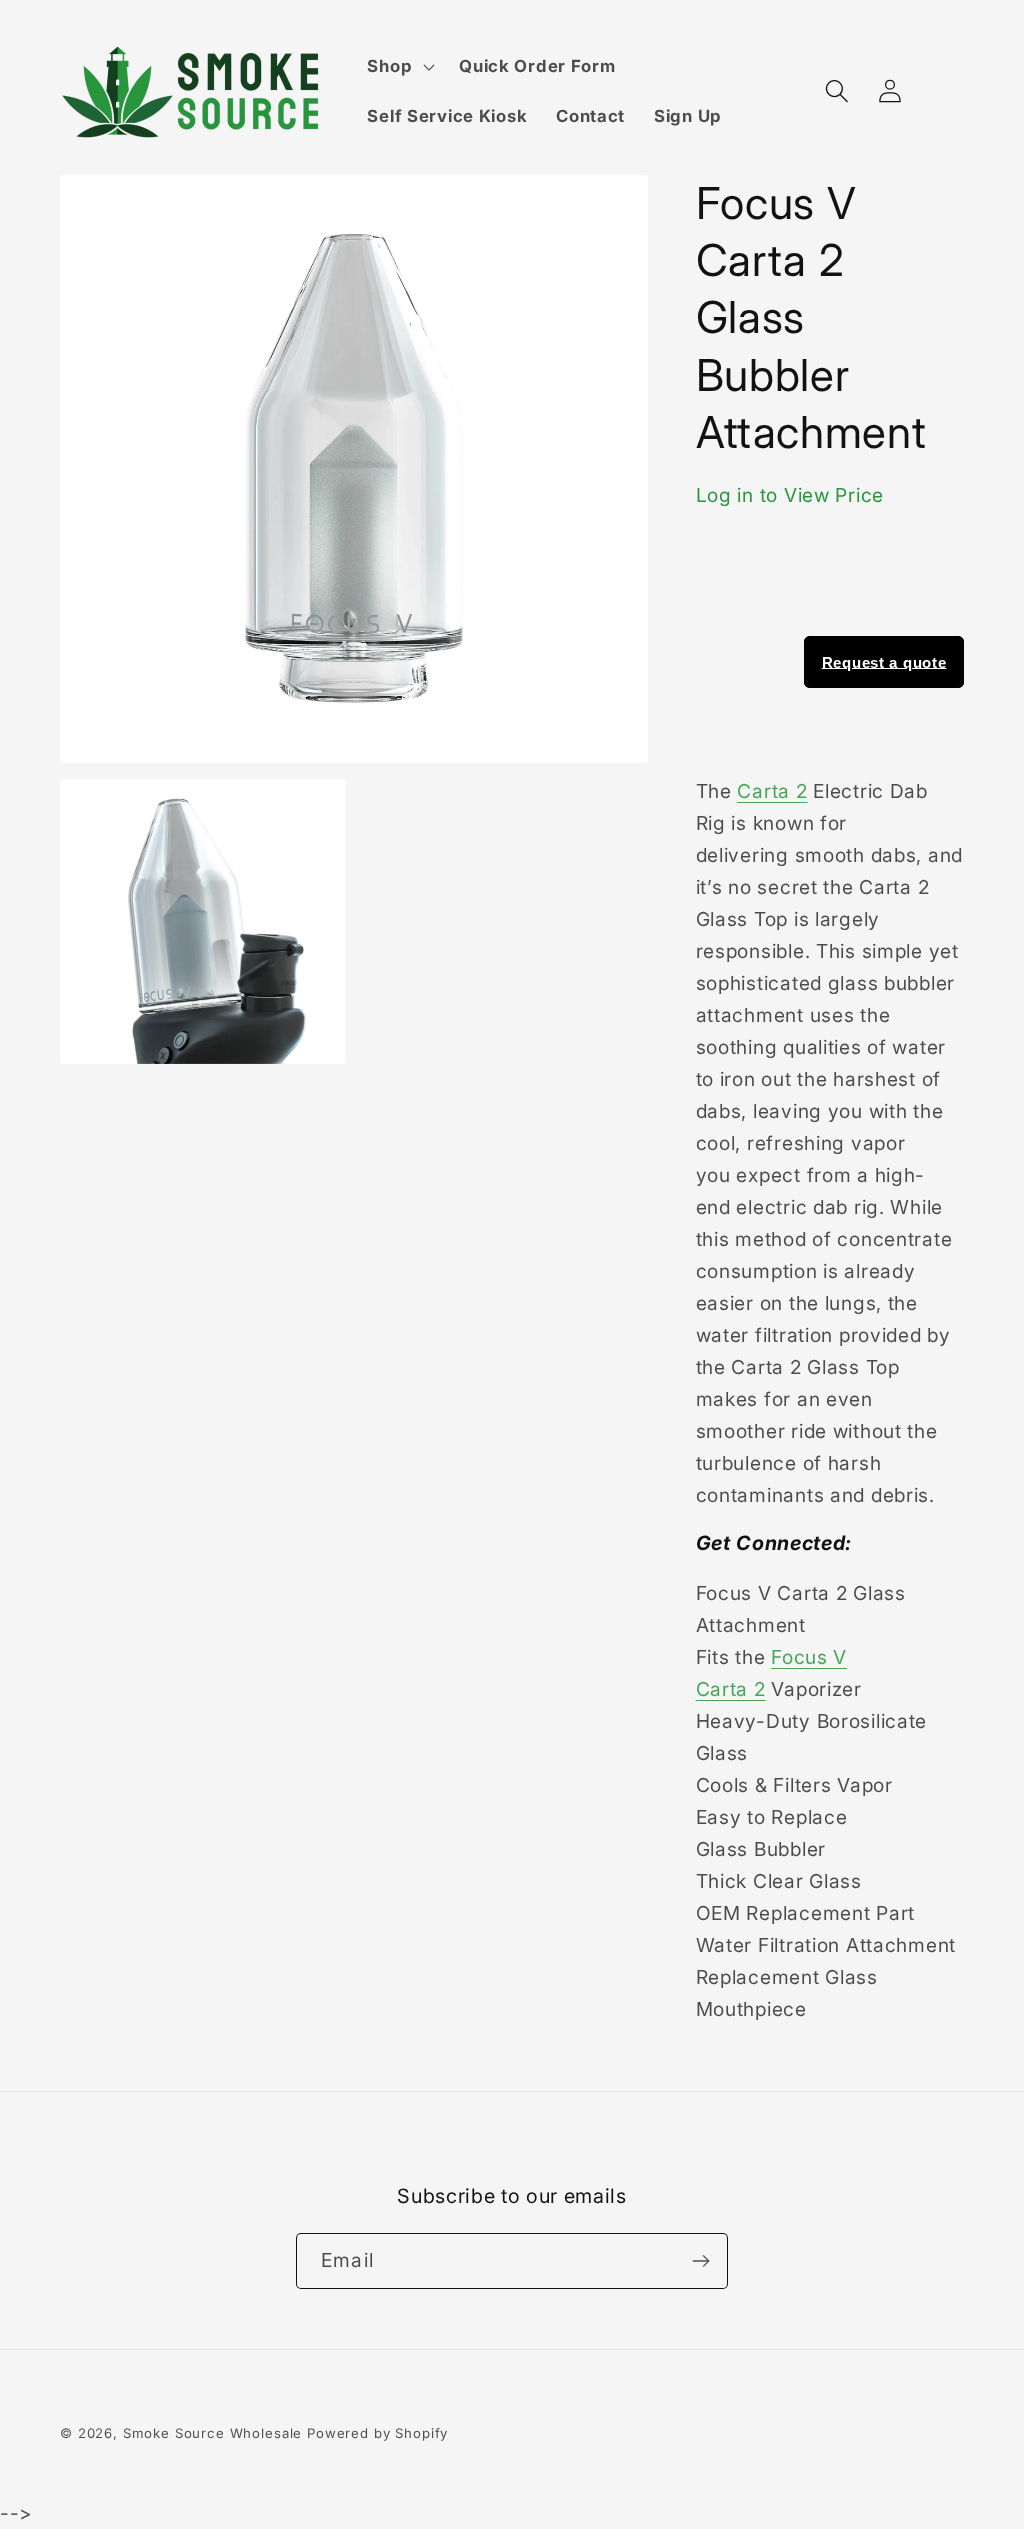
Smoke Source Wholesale (212, 2433)
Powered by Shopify (377, 2433)
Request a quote (884, 661)
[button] (399, 67)
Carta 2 (772, 791)
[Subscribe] (700, 2261)
